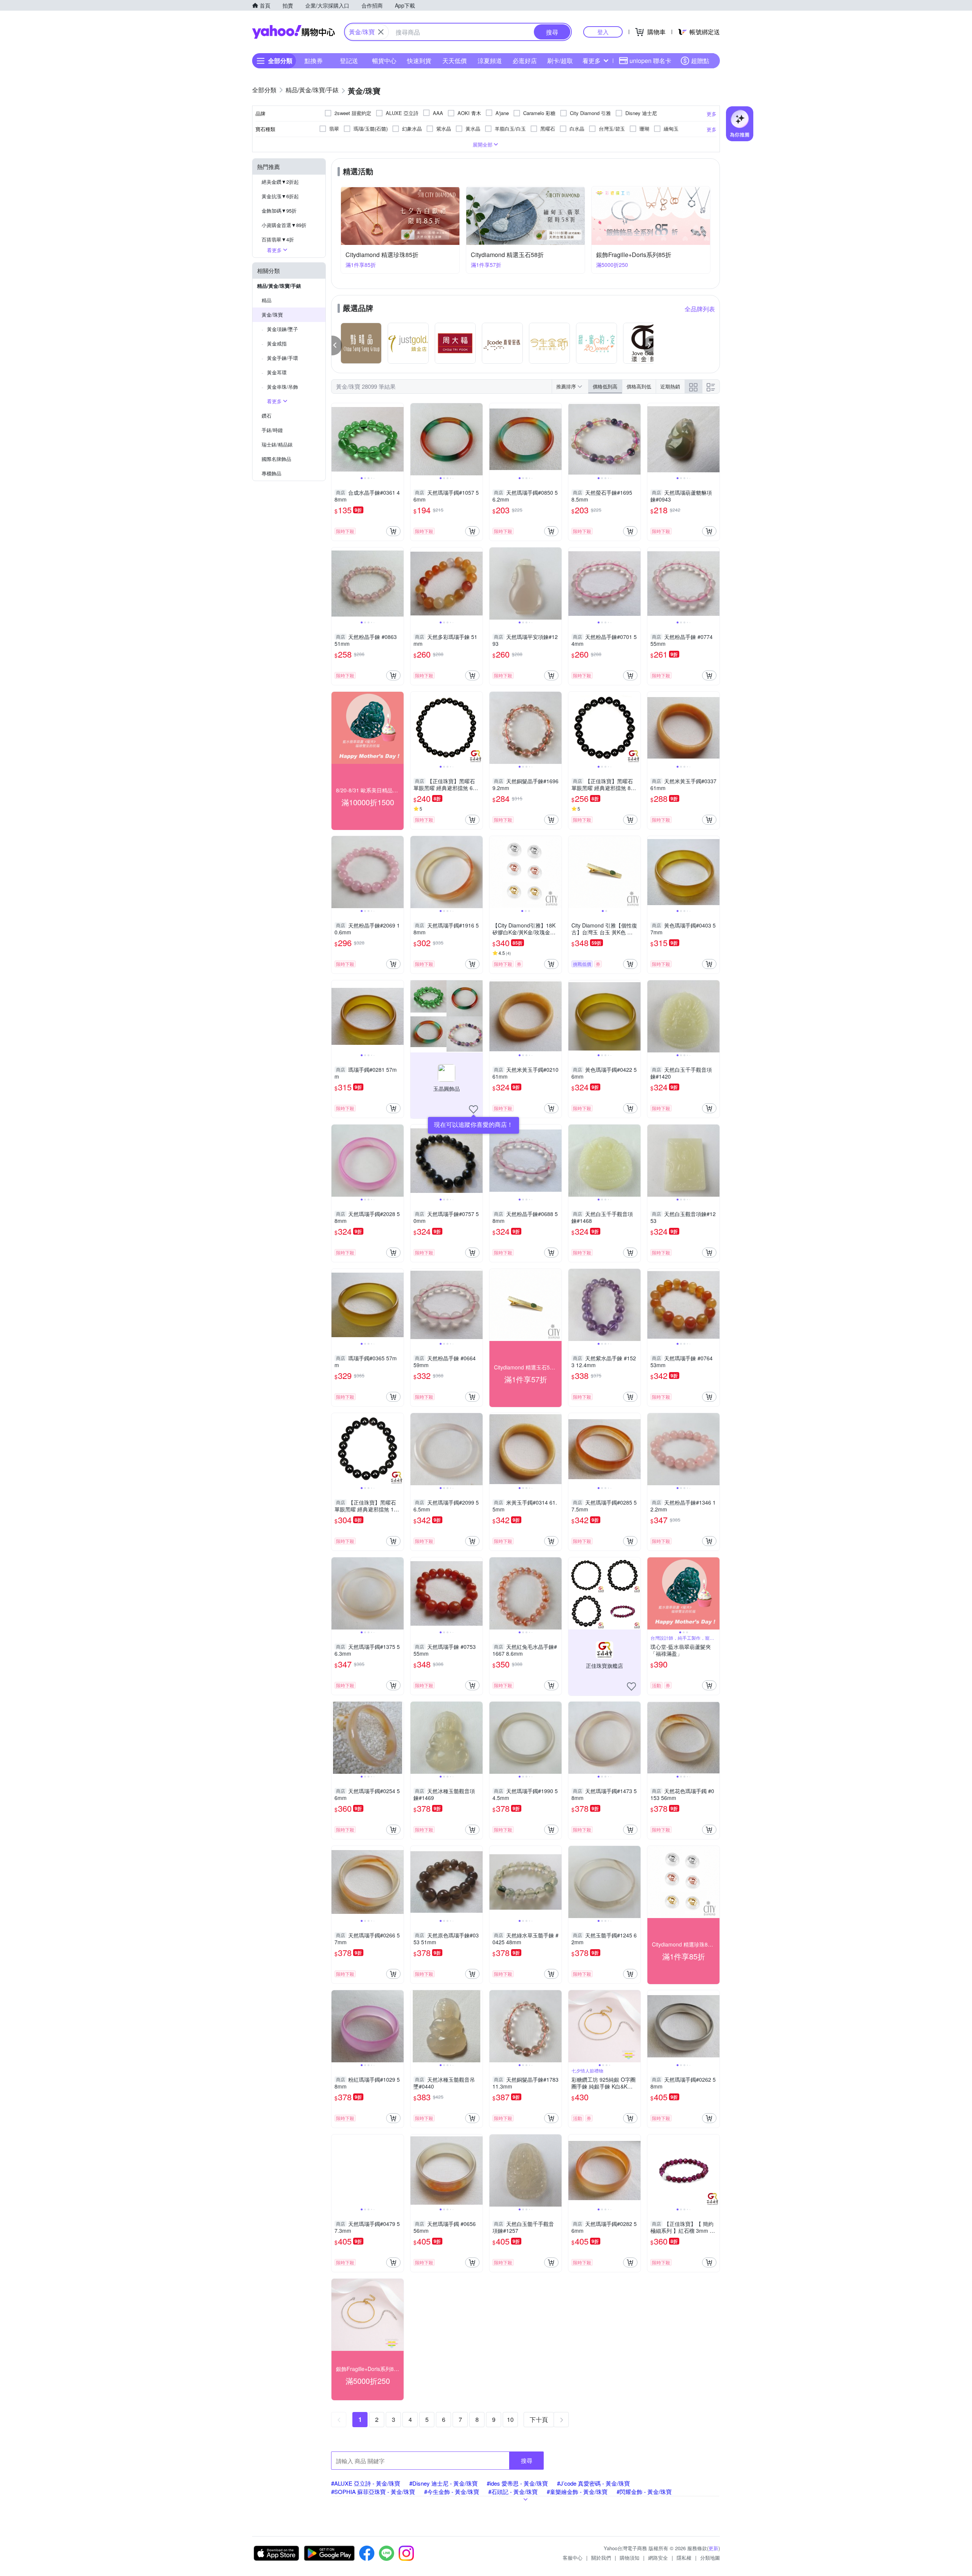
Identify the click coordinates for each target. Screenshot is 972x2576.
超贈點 (700, 61)
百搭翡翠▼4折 (278, 239)
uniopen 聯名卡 (650, 61)
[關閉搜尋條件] (381, 32)
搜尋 (527, 2460)
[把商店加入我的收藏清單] (473, 1109)
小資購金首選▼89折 (284, 225)
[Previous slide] (336, 439)
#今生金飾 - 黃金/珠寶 (452, 2492)
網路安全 (658, 2558)
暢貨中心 (384, 61)
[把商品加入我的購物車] (393, 531)
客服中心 (573, 2558)
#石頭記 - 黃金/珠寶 (513, 2492)
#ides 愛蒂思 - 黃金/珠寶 (517, 2483)
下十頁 (539, 2419)
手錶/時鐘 (272, 430)
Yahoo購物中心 (293, 32)
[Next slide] (399, 439)
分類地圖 (710, 2558)
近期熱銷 (670, 386)
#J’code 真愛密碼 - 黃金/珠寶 (593, 2483)
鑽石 (267, 416)
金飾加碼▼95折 (279, 211)
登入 (603, 32)
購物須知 (630, 2558)
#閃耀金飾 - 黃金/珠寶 (644, 2492)
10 (510, 2419)
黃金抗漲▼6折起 (280, 196)
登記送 (349, 61)
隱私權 (684, 2558)
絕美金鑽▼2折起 (280, 182)
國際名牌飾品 (276, 459)
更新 (713, 2548)
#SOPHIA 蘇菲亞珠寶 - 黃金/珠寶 (373, 2492)
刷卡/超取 (560, 61)
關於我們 (601, 2558)
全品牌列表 (700, 309)
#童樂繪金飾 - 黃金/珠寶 (577, 2492)
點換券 (314, 61)
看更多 (592, 61)
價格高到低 (639, 386)
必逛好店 (525, 61)
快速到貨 (419, 61)
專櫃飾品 (271, 473)
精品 (267, 300)
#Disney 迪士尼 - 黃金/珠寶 (443, 2483)
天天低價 (454, 61)
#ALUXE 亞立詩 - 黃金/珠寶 (366, 2483)
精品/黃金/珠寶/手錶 (279, 286)
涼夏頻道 (490, 61)
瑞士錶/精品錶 (277, 444)
